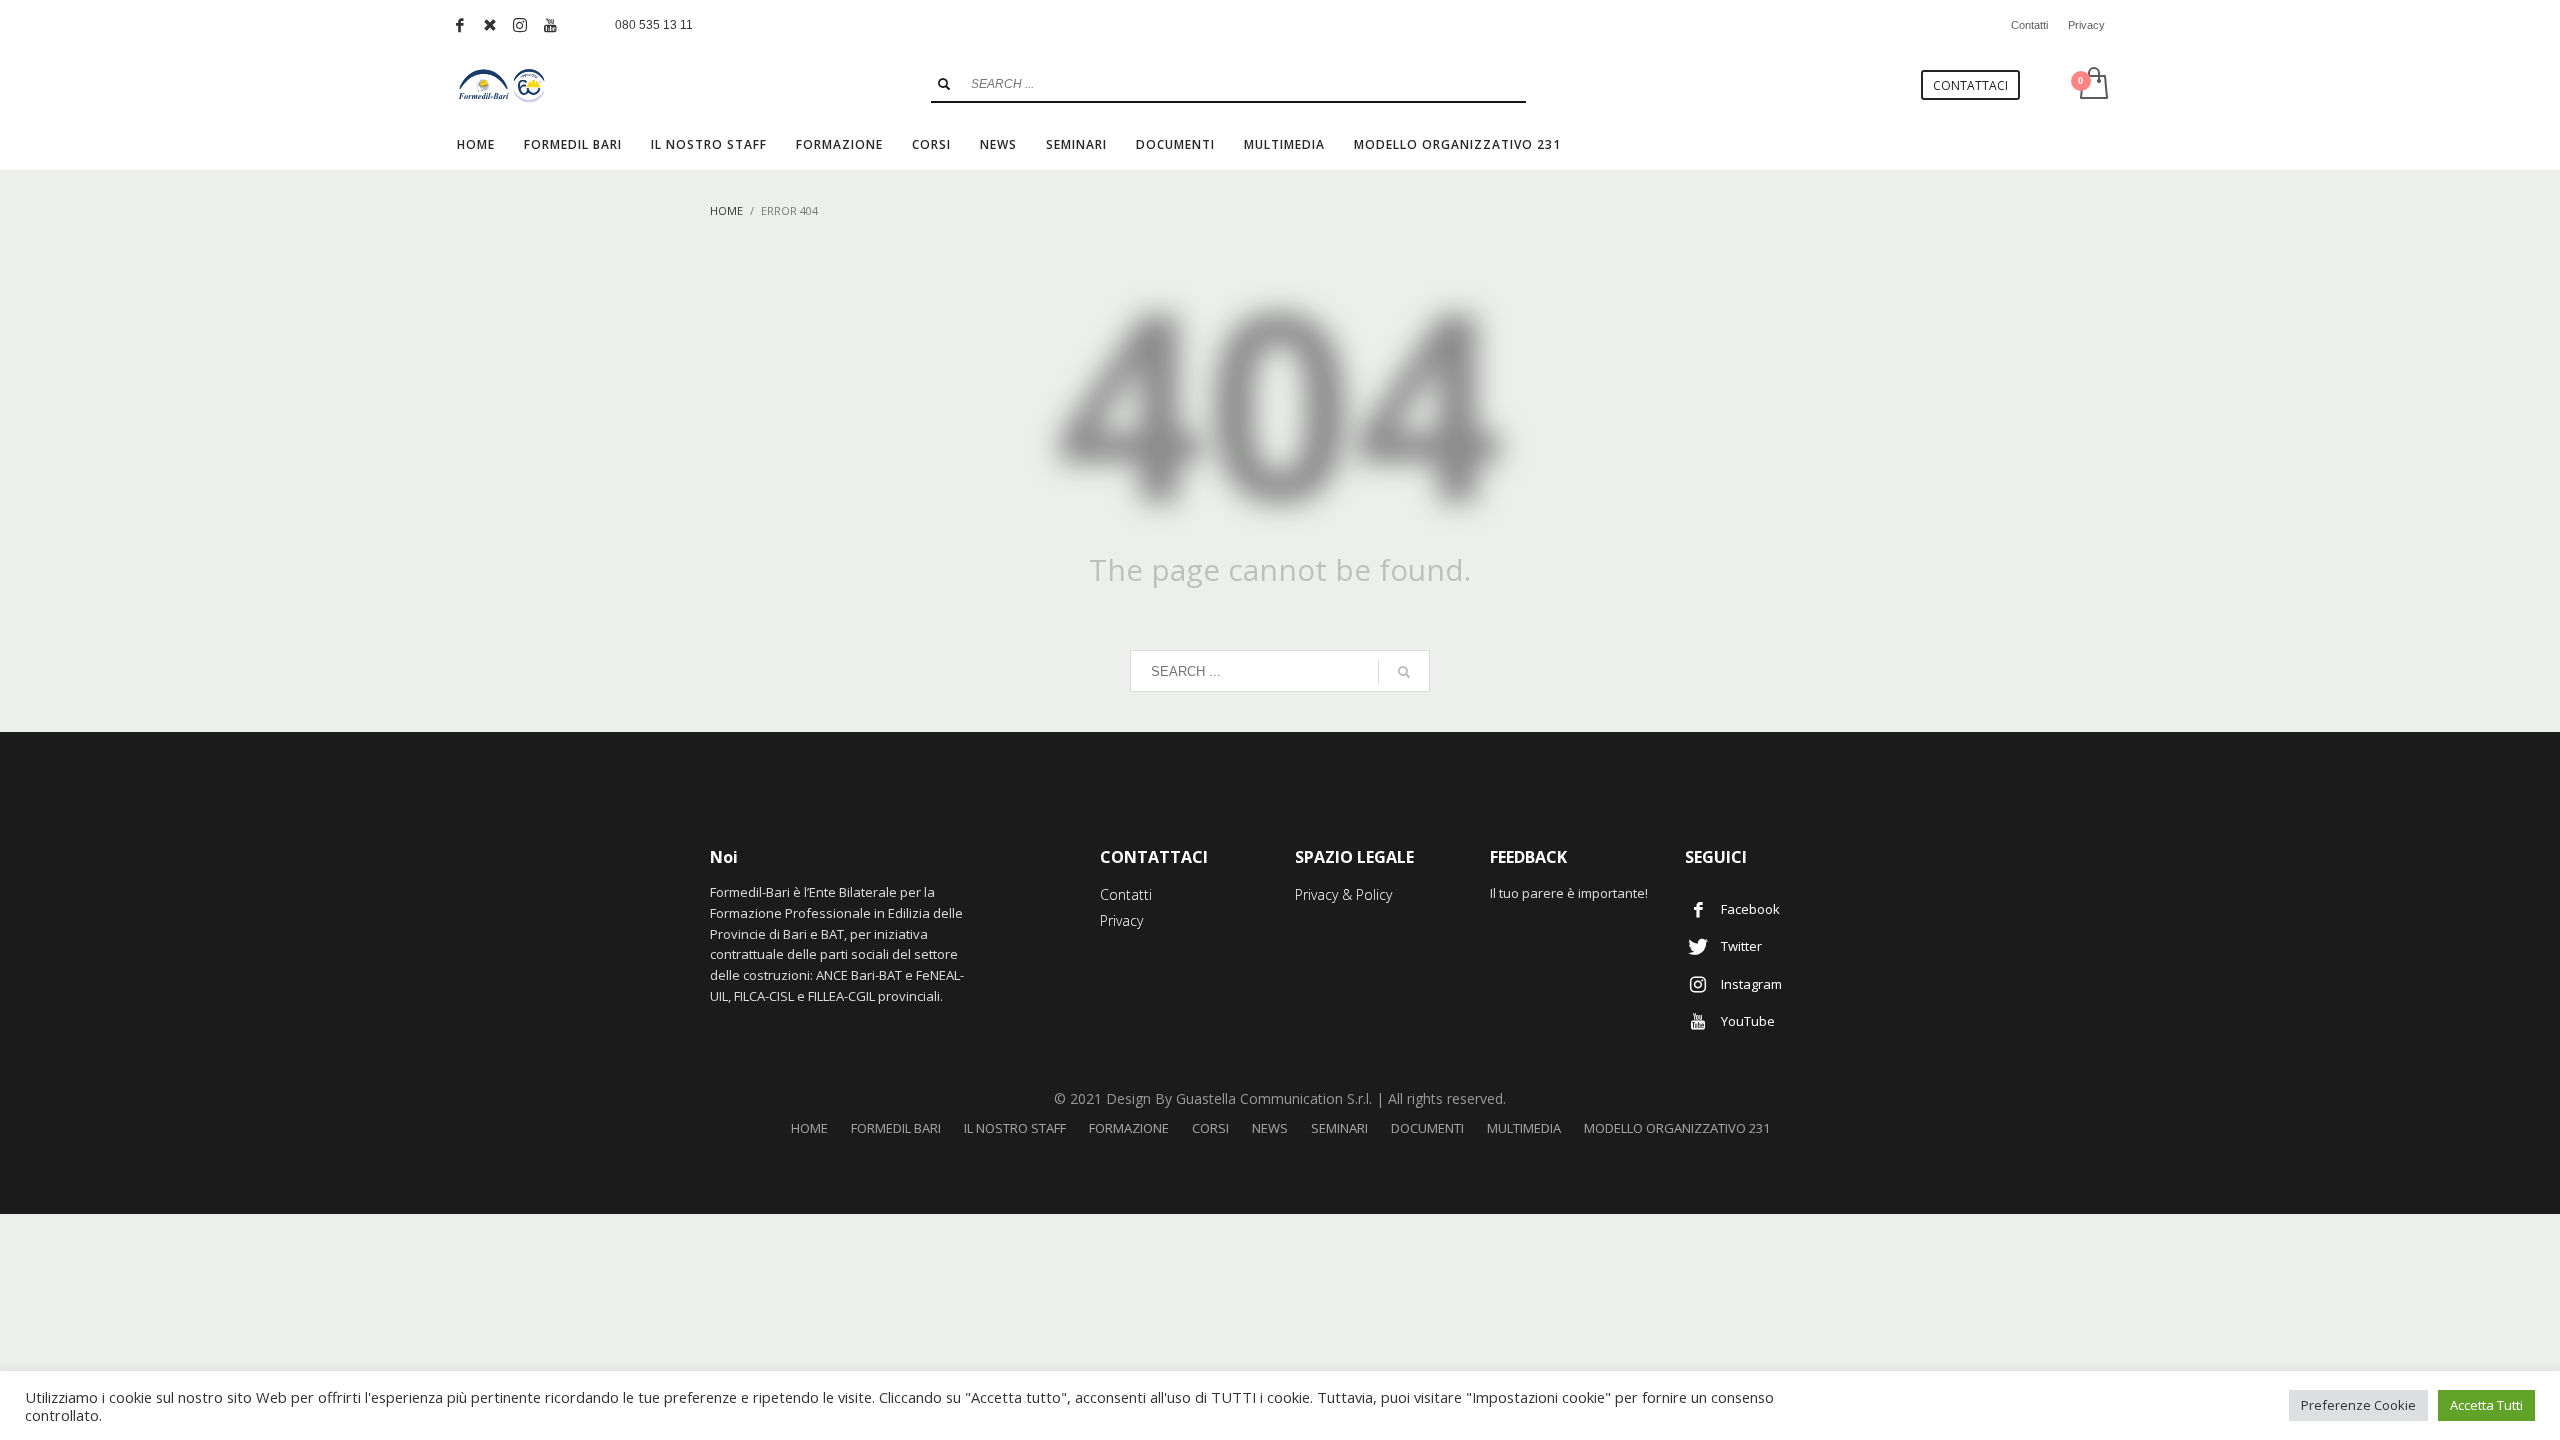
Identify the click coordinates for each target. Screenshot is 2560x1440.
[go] (944, 84)
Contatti (2029, 25)
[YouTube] (550, 25)
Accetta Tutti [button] (2486, 1405)
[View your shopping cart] (2092, 85)
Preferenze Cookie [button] (2358, 1405)
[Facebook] (460, 25)
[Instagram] (520, 25)
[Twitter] (490, 25)
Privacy (2086, 25)
